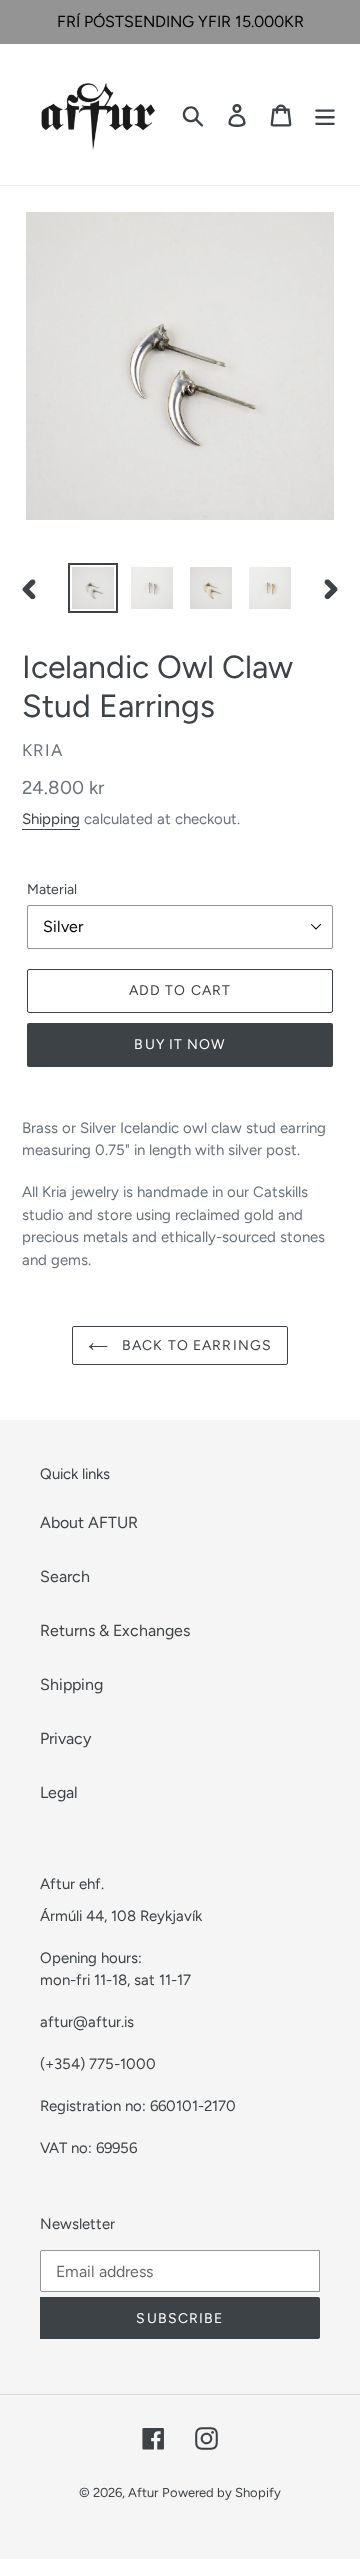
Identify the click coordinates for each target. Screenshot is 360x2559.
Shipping (51, 819)
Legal (59, 1792)
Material (52, 889)
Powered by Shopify (221, 2492)
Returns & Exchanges (115, 1630)
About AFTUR (89, 1522)
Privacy (65, 1738)
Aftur (143, 2492)
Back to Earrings (195, 1345)
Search (65, 1576)
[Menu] (325, 114)
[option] (92, 588)
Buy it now (179, 1044)
